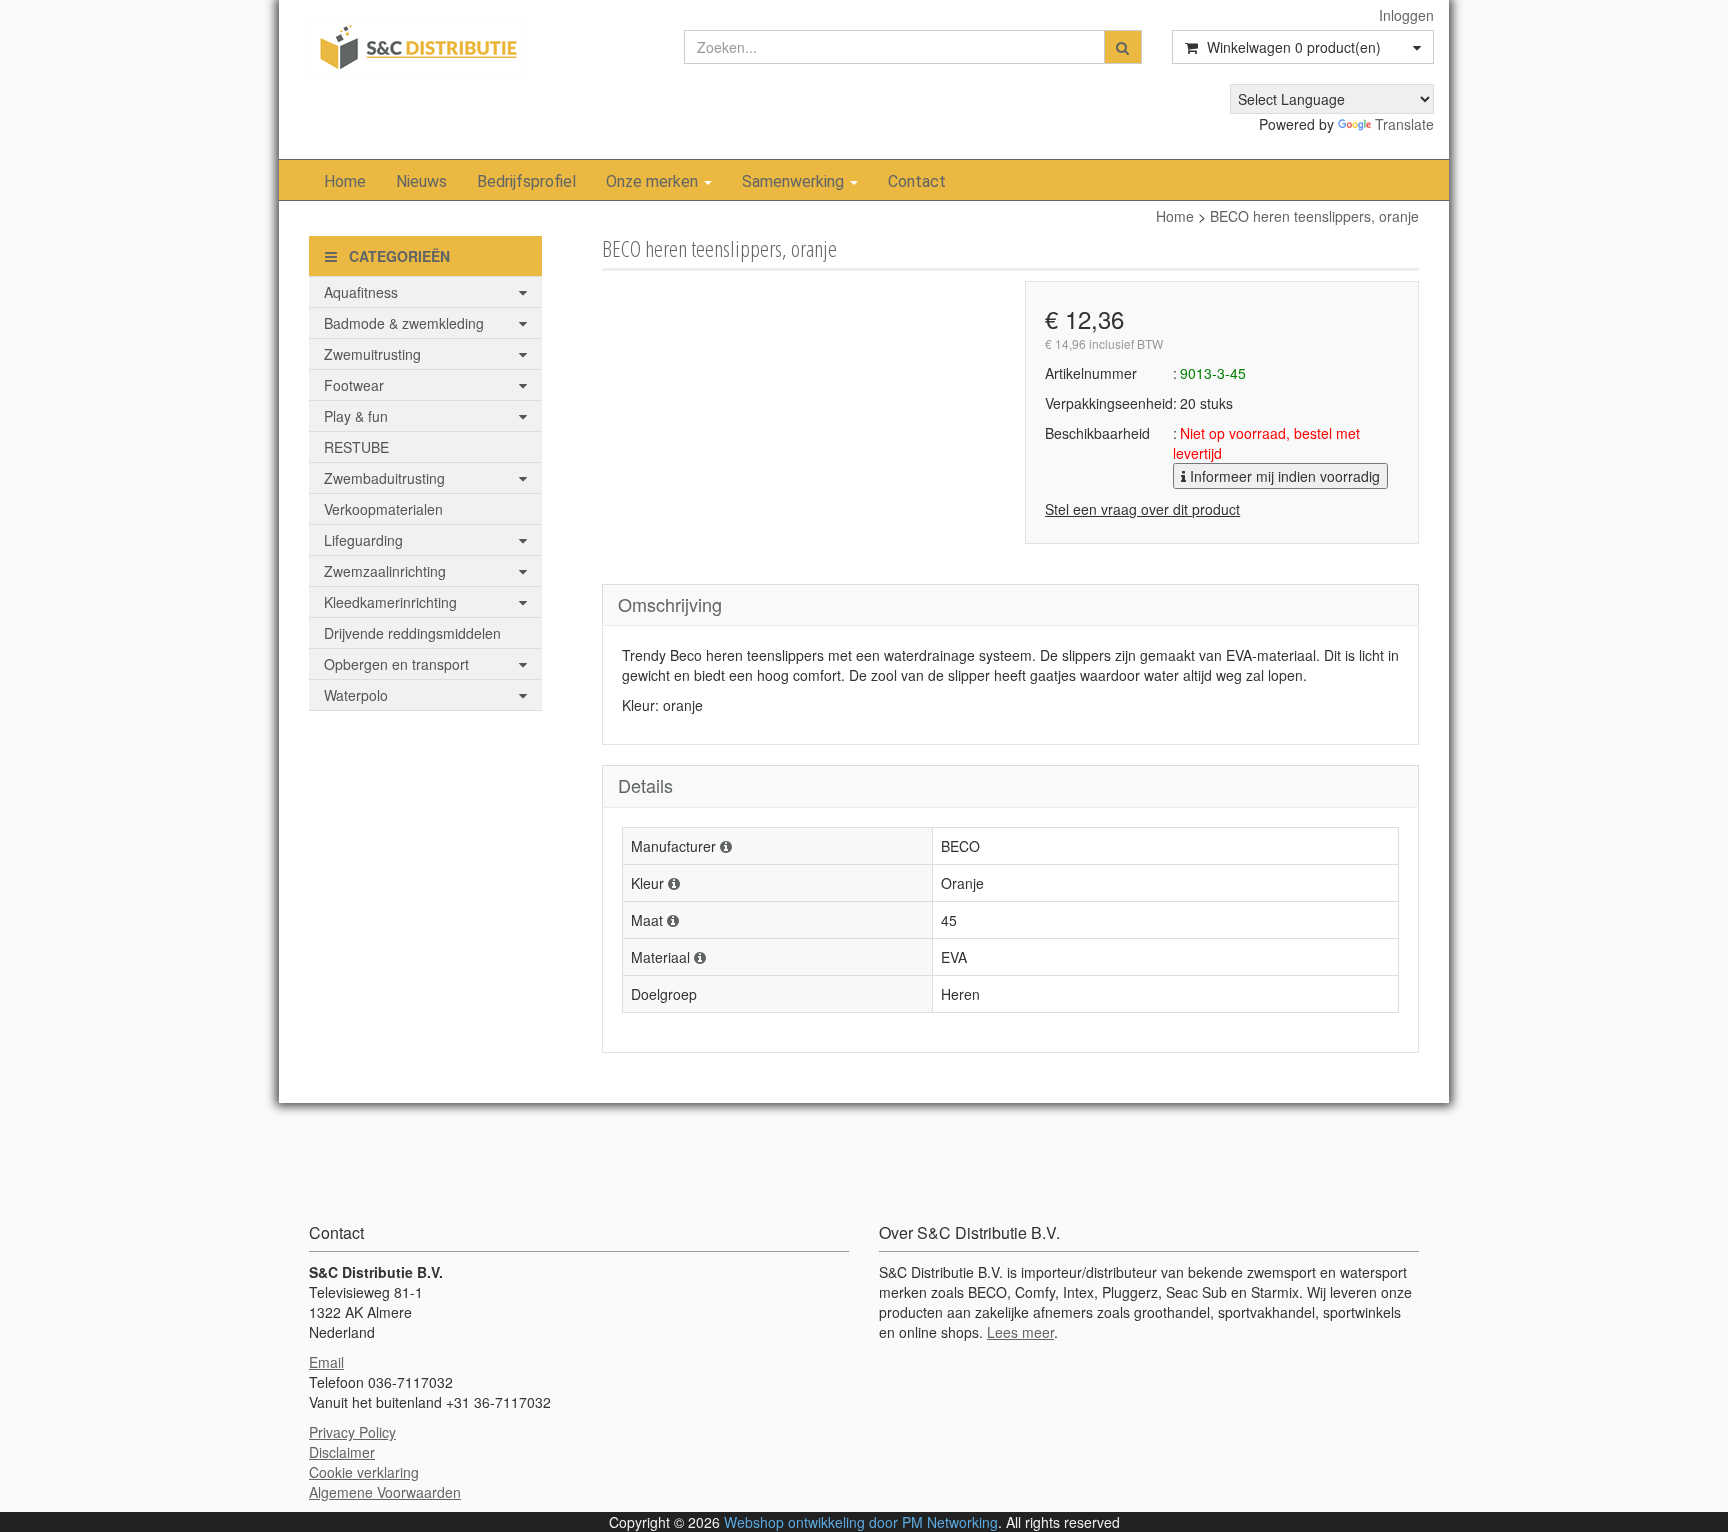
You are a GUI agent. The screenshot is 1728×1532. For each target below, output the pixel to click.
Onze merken (654, 181)
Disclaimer (342, 1452)
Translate (1404, 124)
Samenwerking (795, 181)
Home (345, 181)
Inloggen (1406, 15)
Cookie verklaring (364, 1472)
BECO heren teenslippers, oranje (1314, 216)
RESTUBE (356, 447)
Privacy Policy (352, 1432)
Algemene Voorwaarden (385, 1492)
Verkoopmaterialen (383, 509)
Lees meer (1020, 1332)
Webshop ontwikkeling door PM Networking (861, 1522)
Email (326, 1362)
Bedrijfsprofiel (526, 181)
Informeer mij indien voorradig (1283, 476)
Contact (917, 181)
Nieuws (421, 181)
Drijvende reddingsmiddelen (412, 633)
